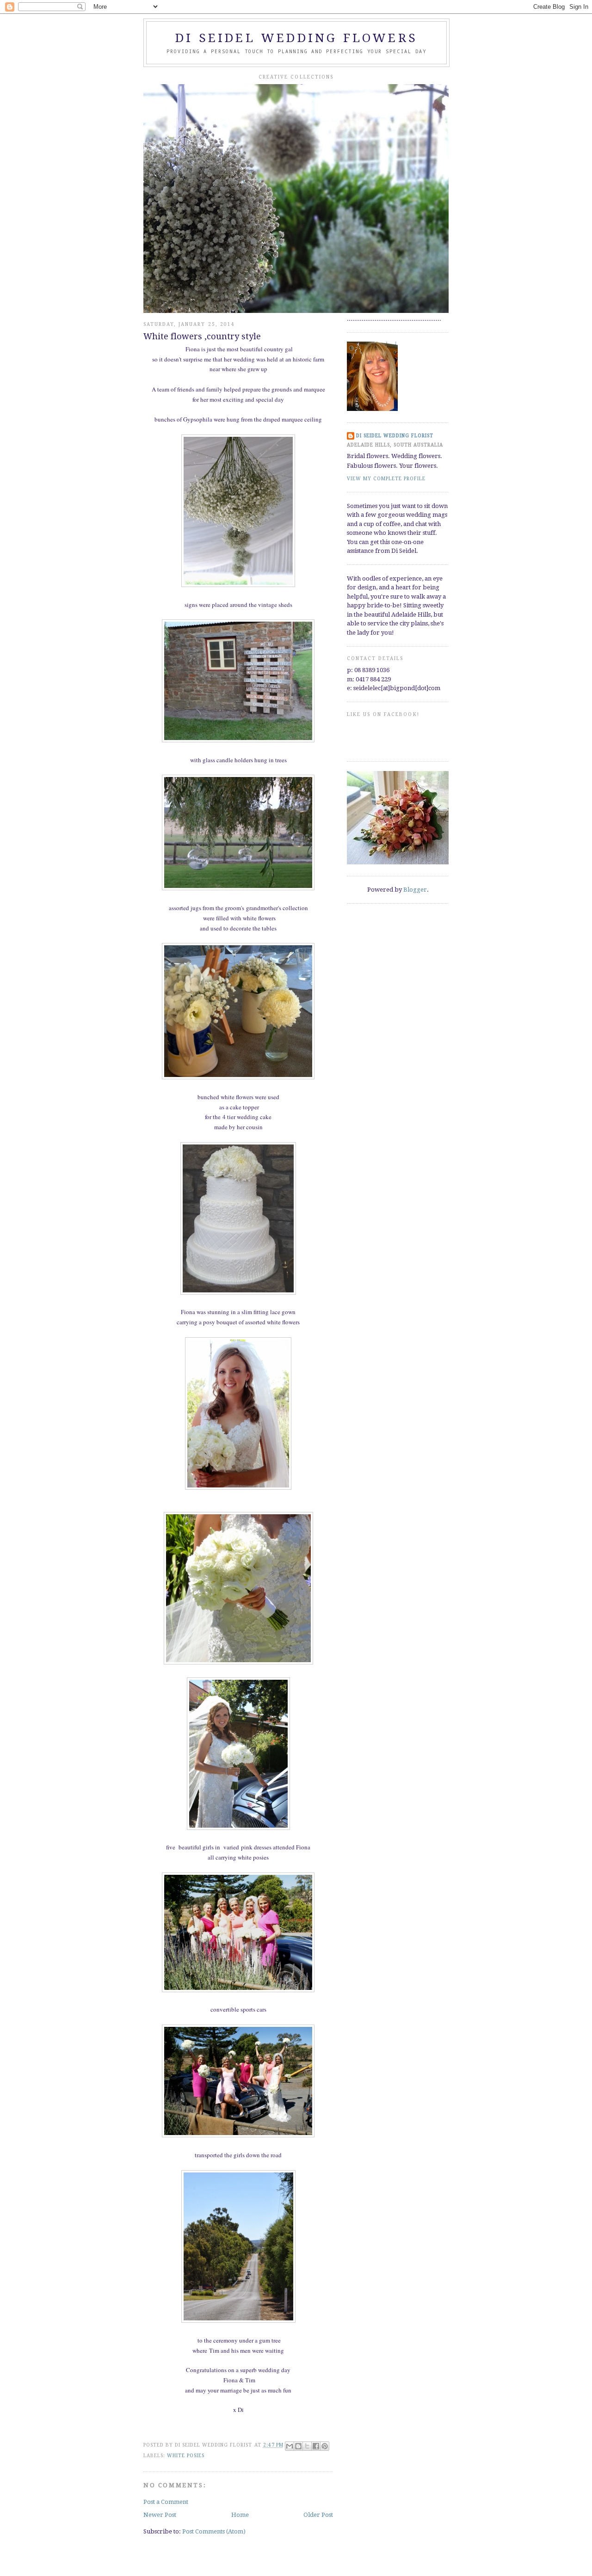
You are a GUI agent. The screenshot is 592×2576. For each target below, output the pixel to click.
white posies (186, 2456)
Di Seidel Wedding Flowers (296, 38)
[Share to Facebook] (316, 2446)
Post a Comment (166, 2502)
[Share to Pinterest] (325, 2446)
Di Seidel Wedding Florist (395, 436)
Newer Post (160, 2515)
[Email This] (290, 2446)
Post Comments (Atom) (214, 2531)
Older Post (318, 2515)
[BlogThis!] (298, 2446)
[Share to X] (307, 2446)
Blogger (415, 890)
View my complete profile (386, 479)
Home (240, 2515)
